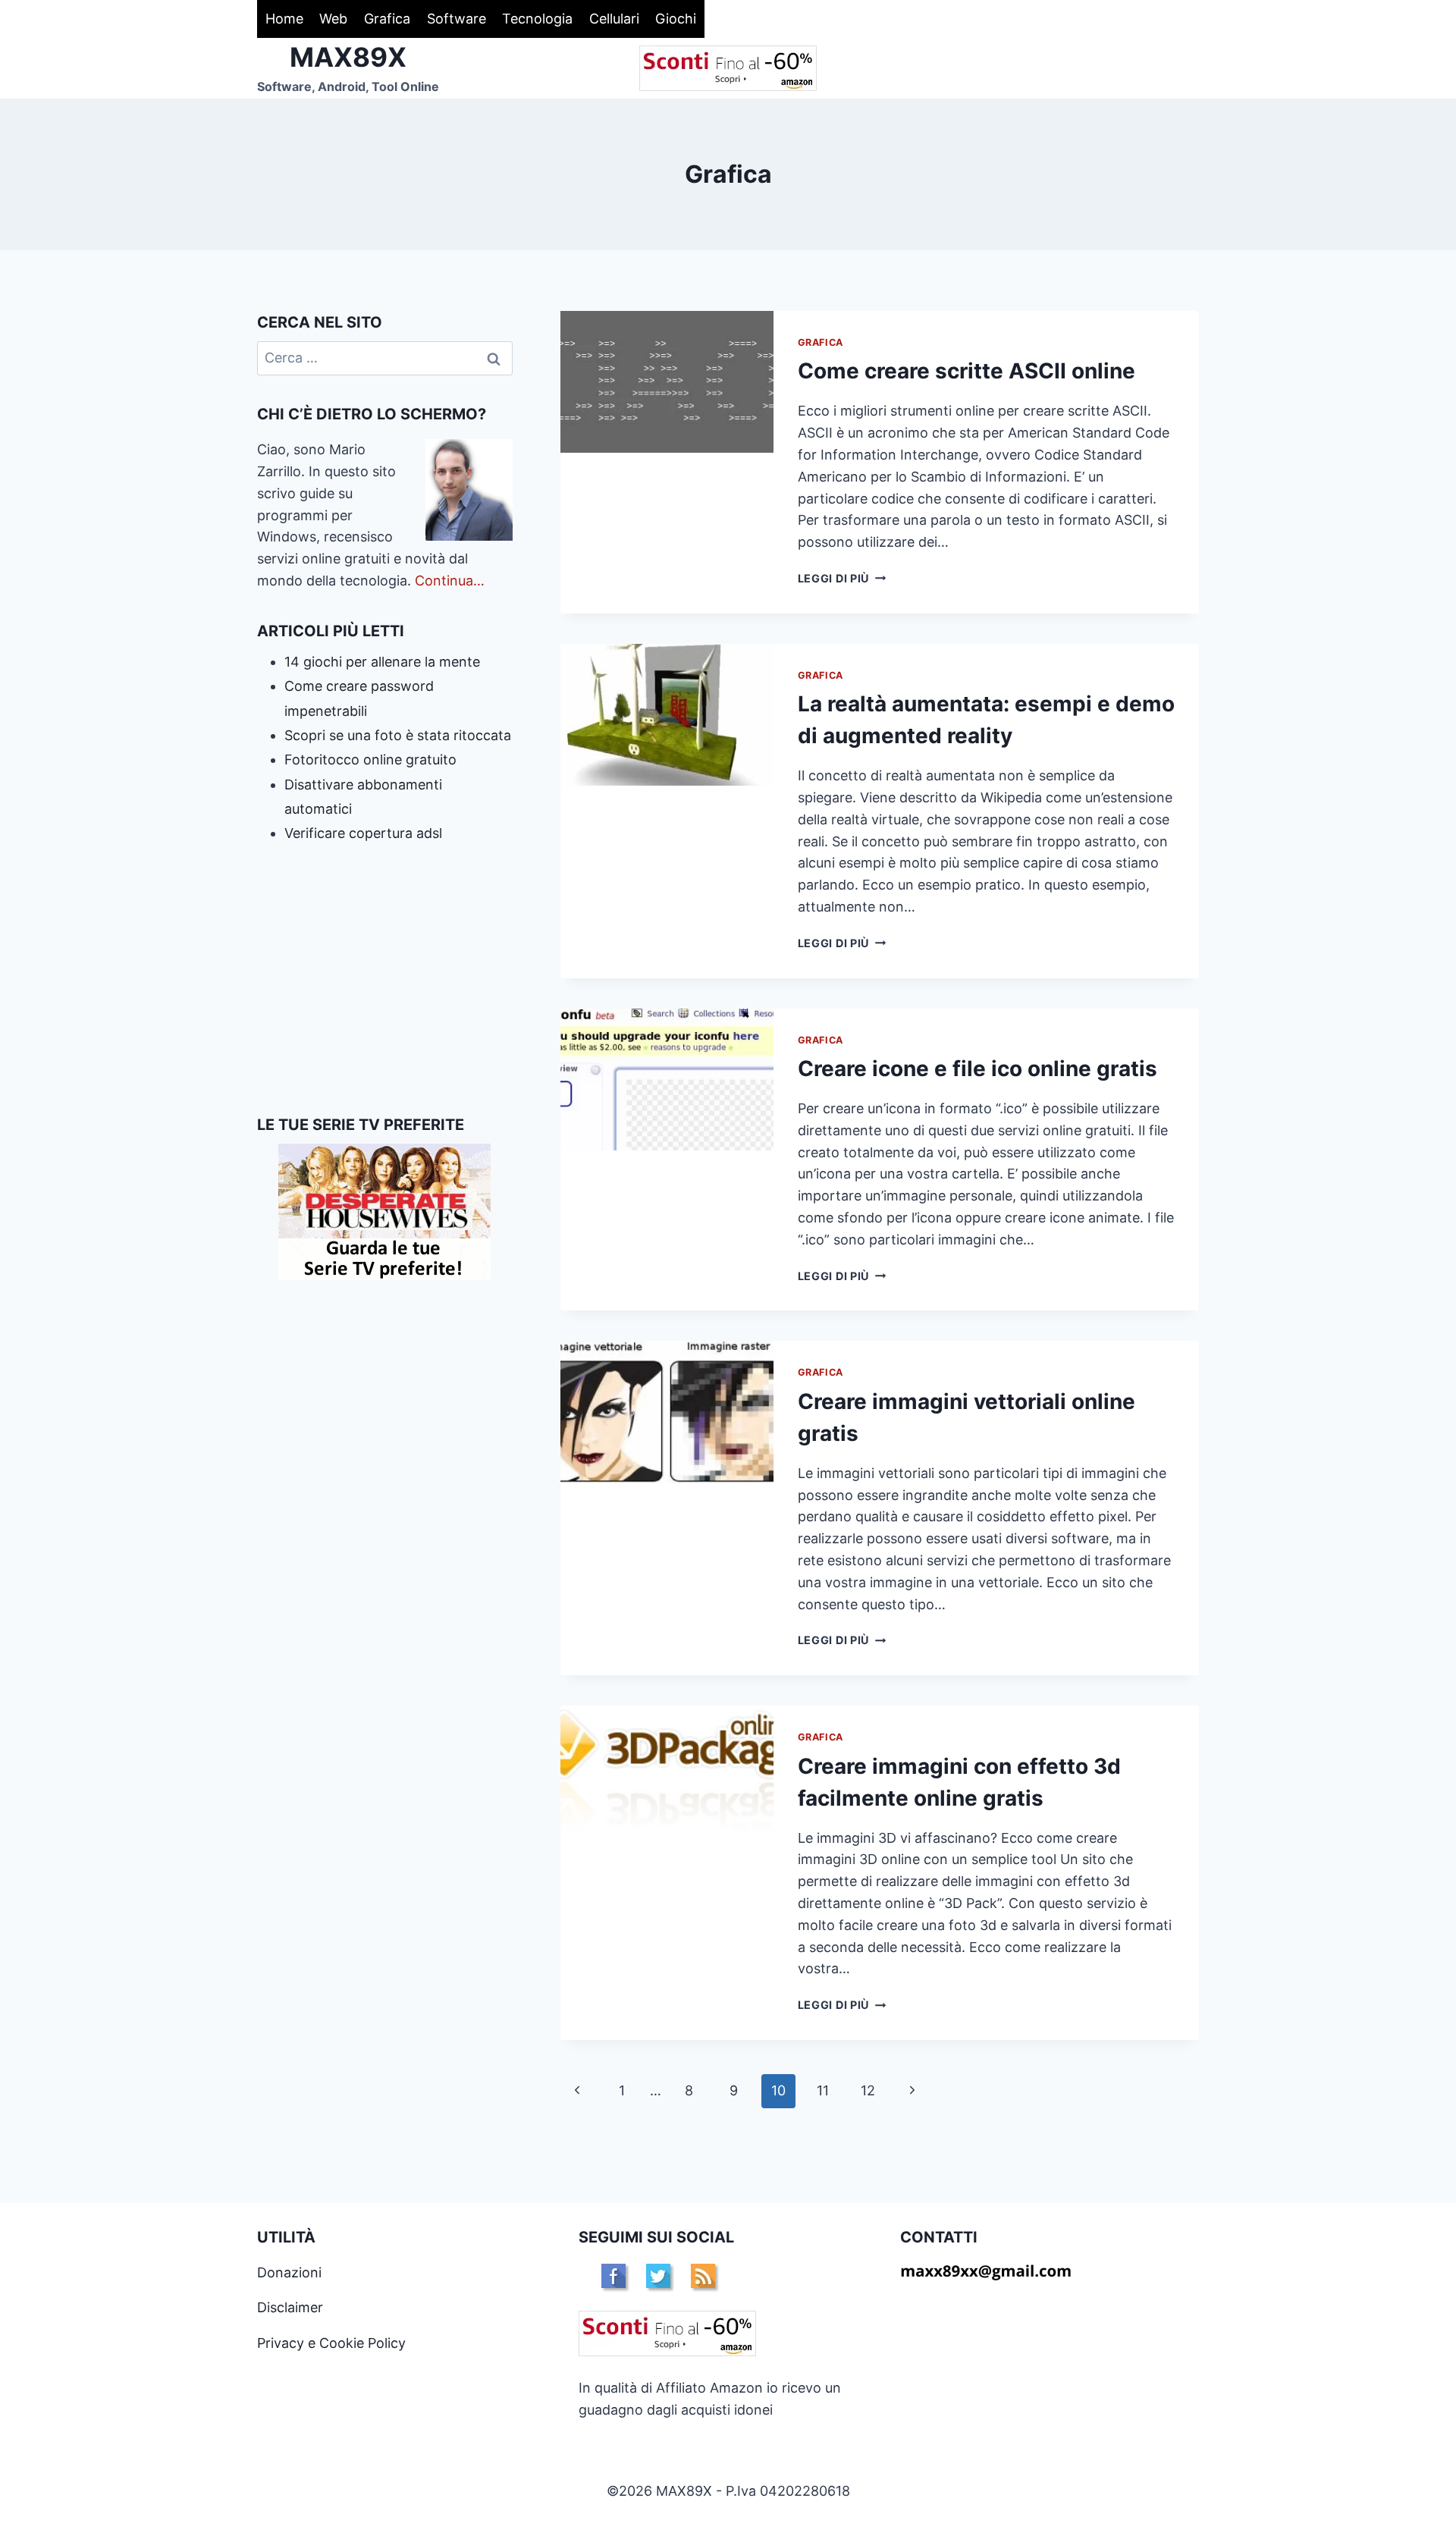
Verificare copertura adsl (363, 833)
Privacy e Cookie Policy (331, 2343)
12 (868, 2090)
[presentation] (667, 382)
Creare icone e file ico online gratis (977, 1069)
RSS (703, 2276)
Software (457, 19)
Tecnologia (537, 19)
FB (613, 2276)
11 (823, 2090)
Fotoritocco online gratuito (370, 760)
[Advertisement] (385, 980)
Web (333, 19)
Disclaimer (290, 2307)
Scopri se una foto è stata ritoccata (398, 735)
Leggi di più (842, 578)
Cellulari (614, 19)
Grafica (387, 19)
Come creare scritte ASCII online (966, 371)
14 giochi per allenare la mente (382, 662)
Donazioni (289, 2272)
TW (658, 2276)
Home (284, 19)
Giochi (676, 19)
